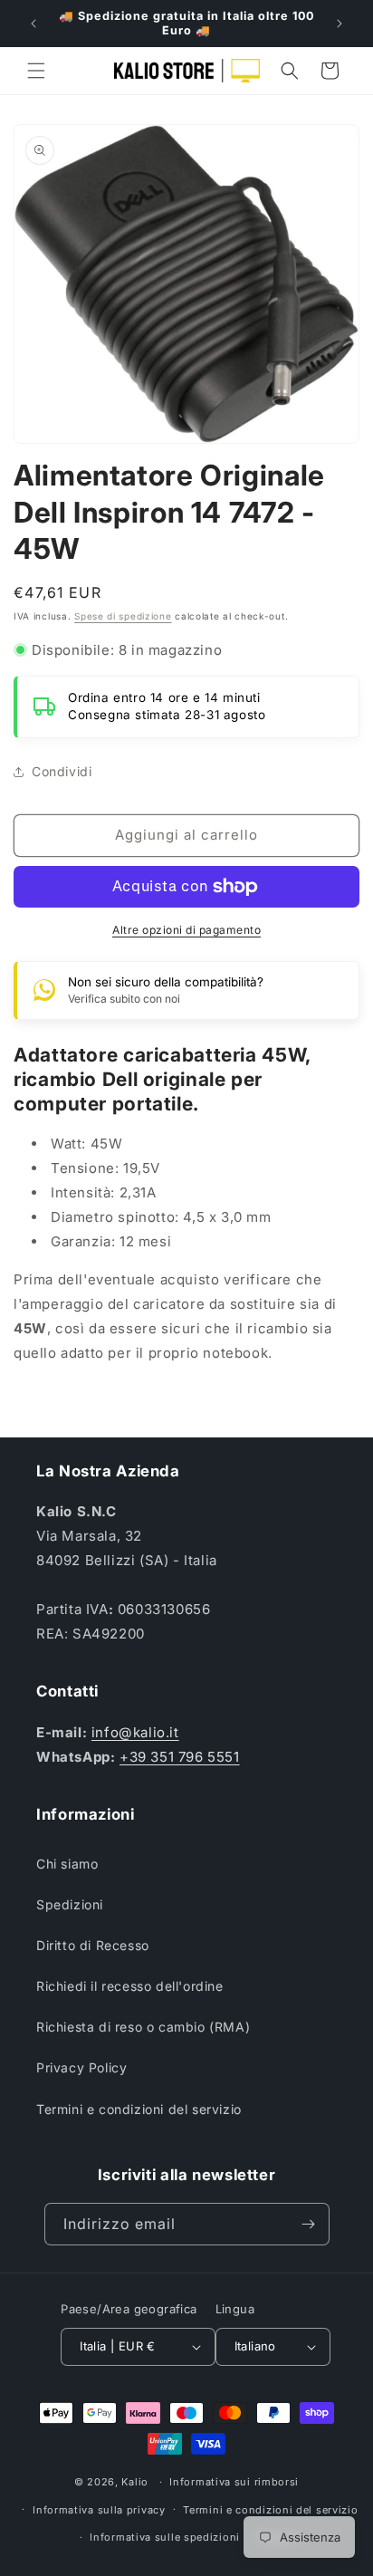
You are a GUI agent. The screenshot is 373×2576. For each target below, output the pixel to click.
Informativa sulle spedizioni (165, 2537)
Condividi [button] (62, 771)
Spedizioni (70, 1904)
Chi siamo (67, 1864)
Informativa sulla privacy (99, 2510)
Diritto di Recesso (93, 1945)
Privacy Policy (81, 2067)
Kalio (135, 2482)
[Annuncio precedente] (33, 24)
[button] (36, 71)
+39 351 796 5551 (180, 1757)
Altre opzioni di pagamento (186, 930)
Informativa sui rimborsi (234, 2482)
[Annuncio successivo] (340, 24)
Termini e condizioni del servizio (139, 2109)
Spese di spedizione (123, 616)
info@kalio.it (135, 1732)
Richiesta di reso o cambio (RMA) (143, 2027)
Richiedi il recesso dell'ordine (130, 1986)
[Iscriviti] (309, 2224)
